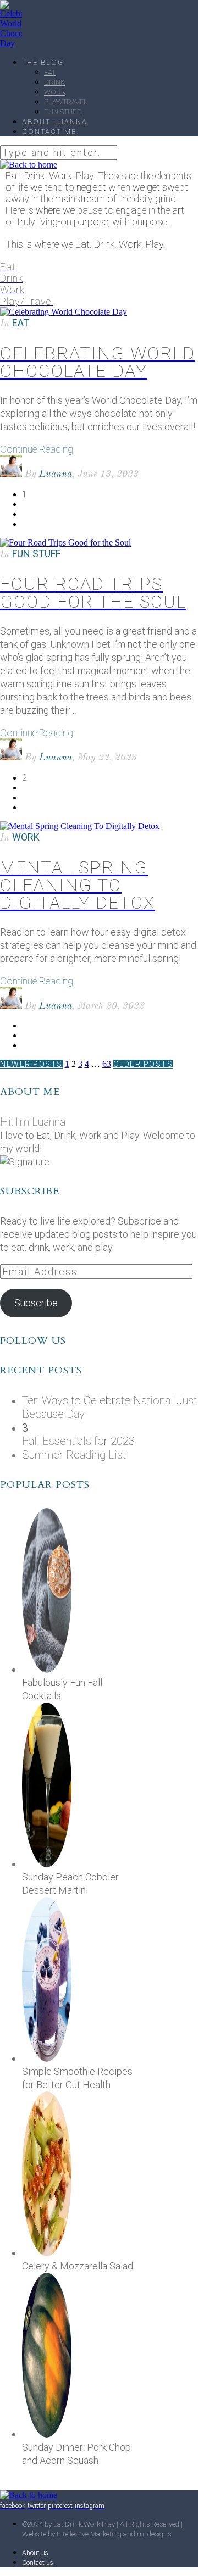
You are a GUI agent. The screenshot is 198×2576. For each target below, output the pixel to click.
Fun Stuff (63, 112)
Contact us (38, 2563)
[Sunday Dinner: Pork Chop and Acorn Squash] (48, 2434)
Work (55, 92)
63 (107, 1064)
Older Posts (143, 1064)
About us (35, 2553)
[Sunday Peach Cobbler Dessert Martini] (48, 1864)
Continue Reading (37, 449)
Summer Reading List (74, 1455)
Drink (54, 82)
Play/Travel (66, 102)
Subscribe (36, 1303)
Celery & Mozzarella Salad (78, 2266)
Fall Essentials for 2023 (78, 1441)
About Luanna (55, 122)
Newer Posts (31, 1064)
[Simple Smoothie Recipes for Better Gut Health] (48, 2058)
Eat (50, 72)
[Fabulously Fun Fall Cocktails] (48, 1669)
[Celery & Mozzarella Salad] (48, 2253)
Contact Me (49, 132)
